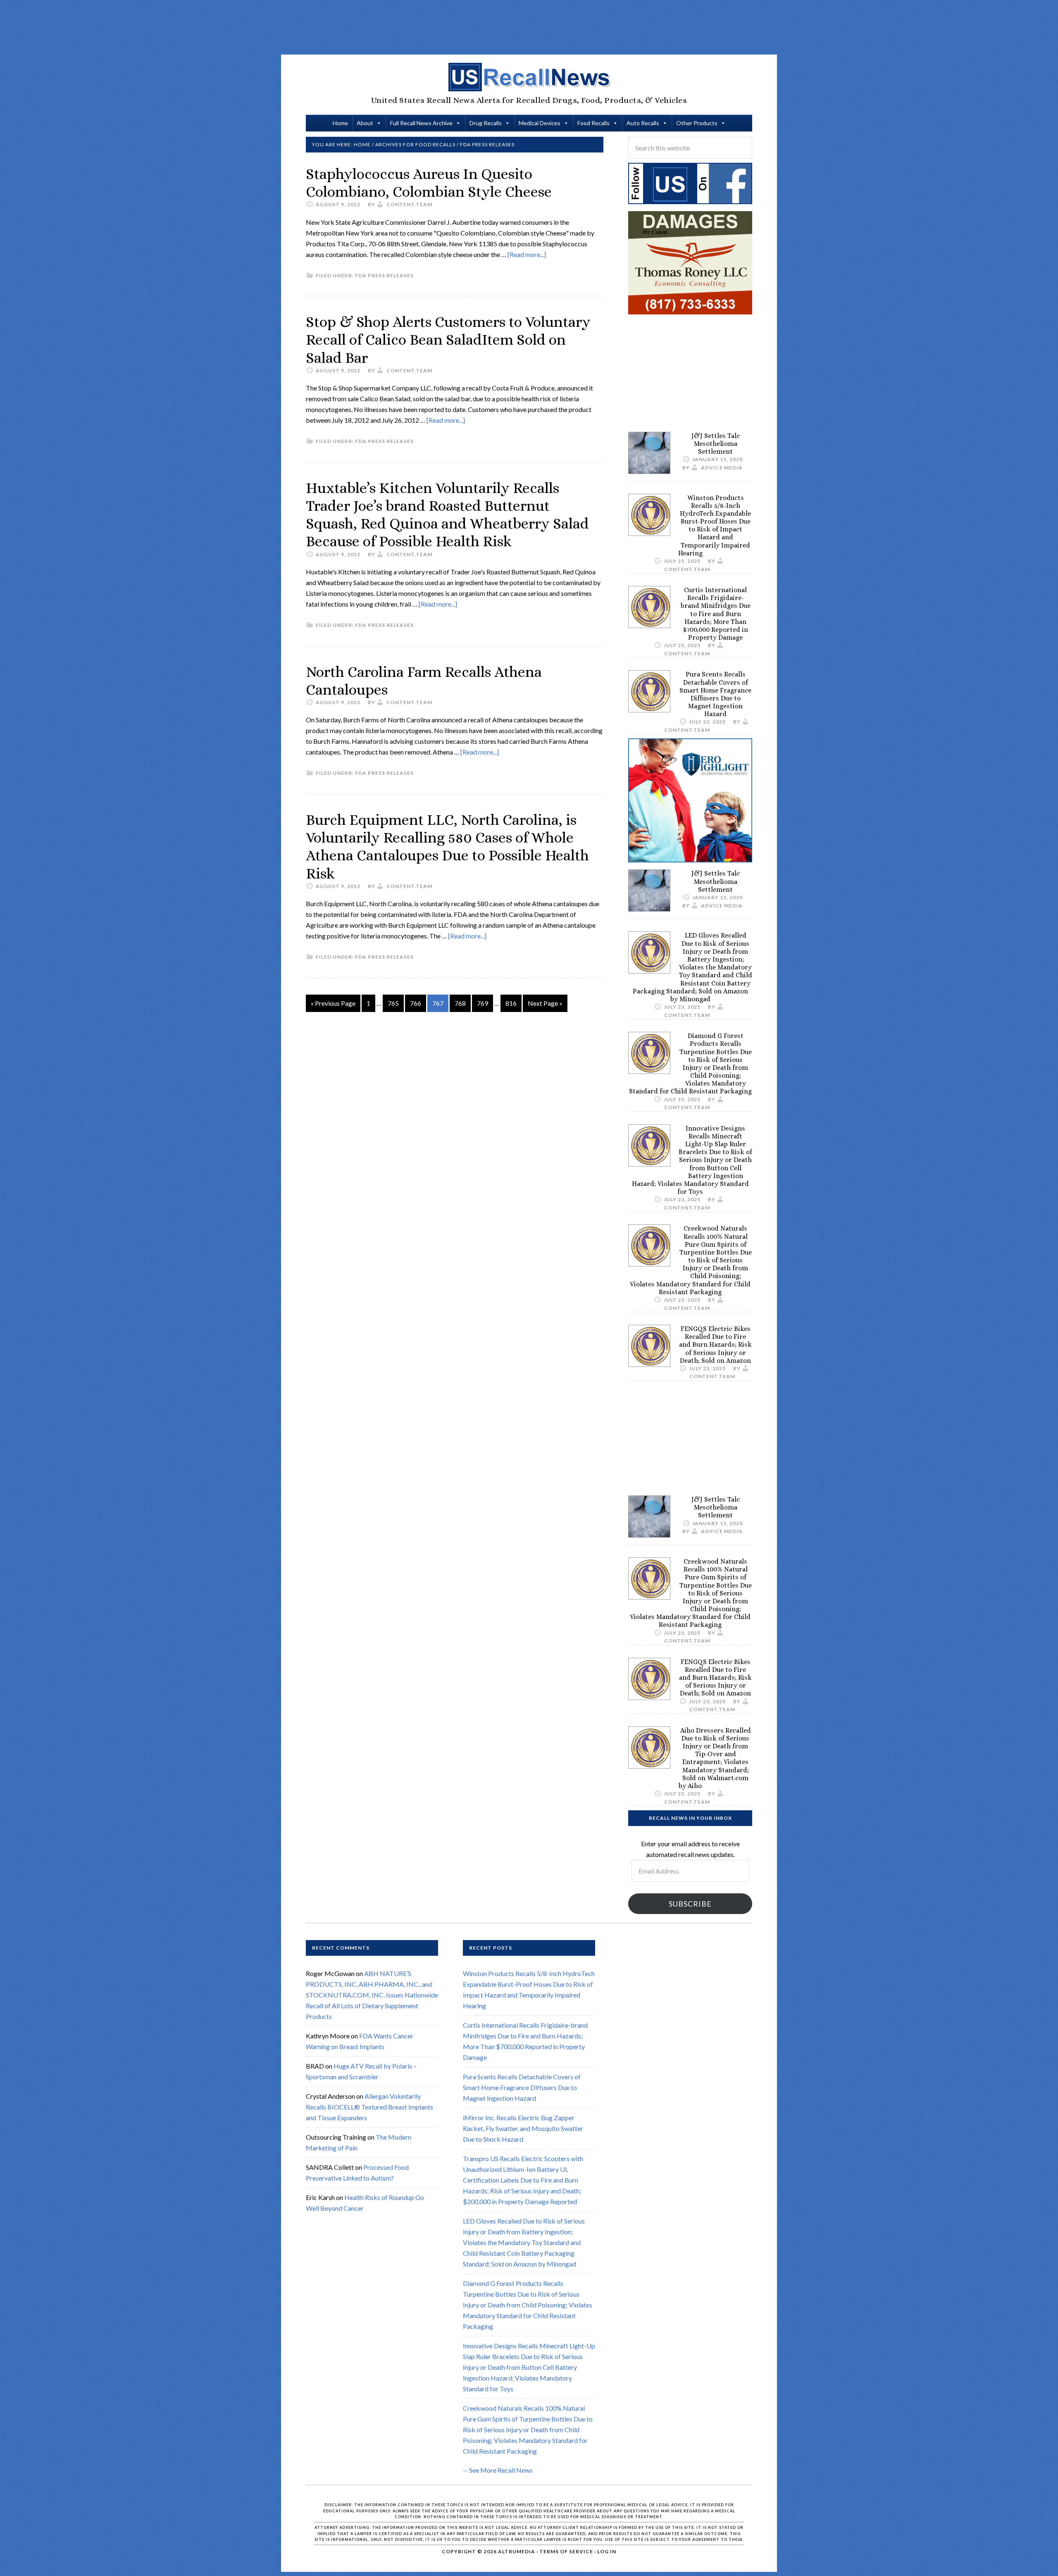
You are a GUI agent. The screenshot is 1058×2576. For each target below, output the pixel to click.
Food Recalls (593, 123)
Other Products (697, 123)
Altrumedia (517, 2551)
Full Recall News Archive (421, 123)
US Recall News (529, 77)
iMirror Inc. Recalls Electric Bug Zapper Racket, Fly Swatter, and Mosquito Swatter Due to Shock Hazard (523, 2129)
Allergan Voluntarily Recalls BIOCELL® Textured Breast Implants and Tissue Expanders (369, 2107)
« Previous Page (333, 1003)
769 (483, 1003)
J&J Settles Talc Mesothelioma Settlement (716, 444)
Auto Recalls (643, 123)
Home (340, 123)
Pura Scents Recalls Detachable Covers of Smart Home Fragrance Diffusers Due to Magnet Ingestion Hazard (715, 694)
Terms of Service (566, 2551)
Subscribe (690, 1904)
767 (438, 1003)
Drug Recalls (486, 123)
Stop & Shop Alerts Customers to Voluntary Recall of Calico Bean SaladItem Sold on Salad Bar (448, 339)
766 (416, 1003)
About (365, 123)
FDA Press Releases (384, 275)
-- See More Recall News (498, 2470)
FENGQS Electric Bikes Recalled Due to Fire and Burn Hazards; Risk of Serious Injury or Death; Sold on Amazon (715, 1345)
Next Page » (545, 1003)
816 (511, 1003)
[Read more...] (527, 254)
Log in (607, 2551)
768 (460, 1003)
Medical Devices (540, 123)
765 (393, 1003)
